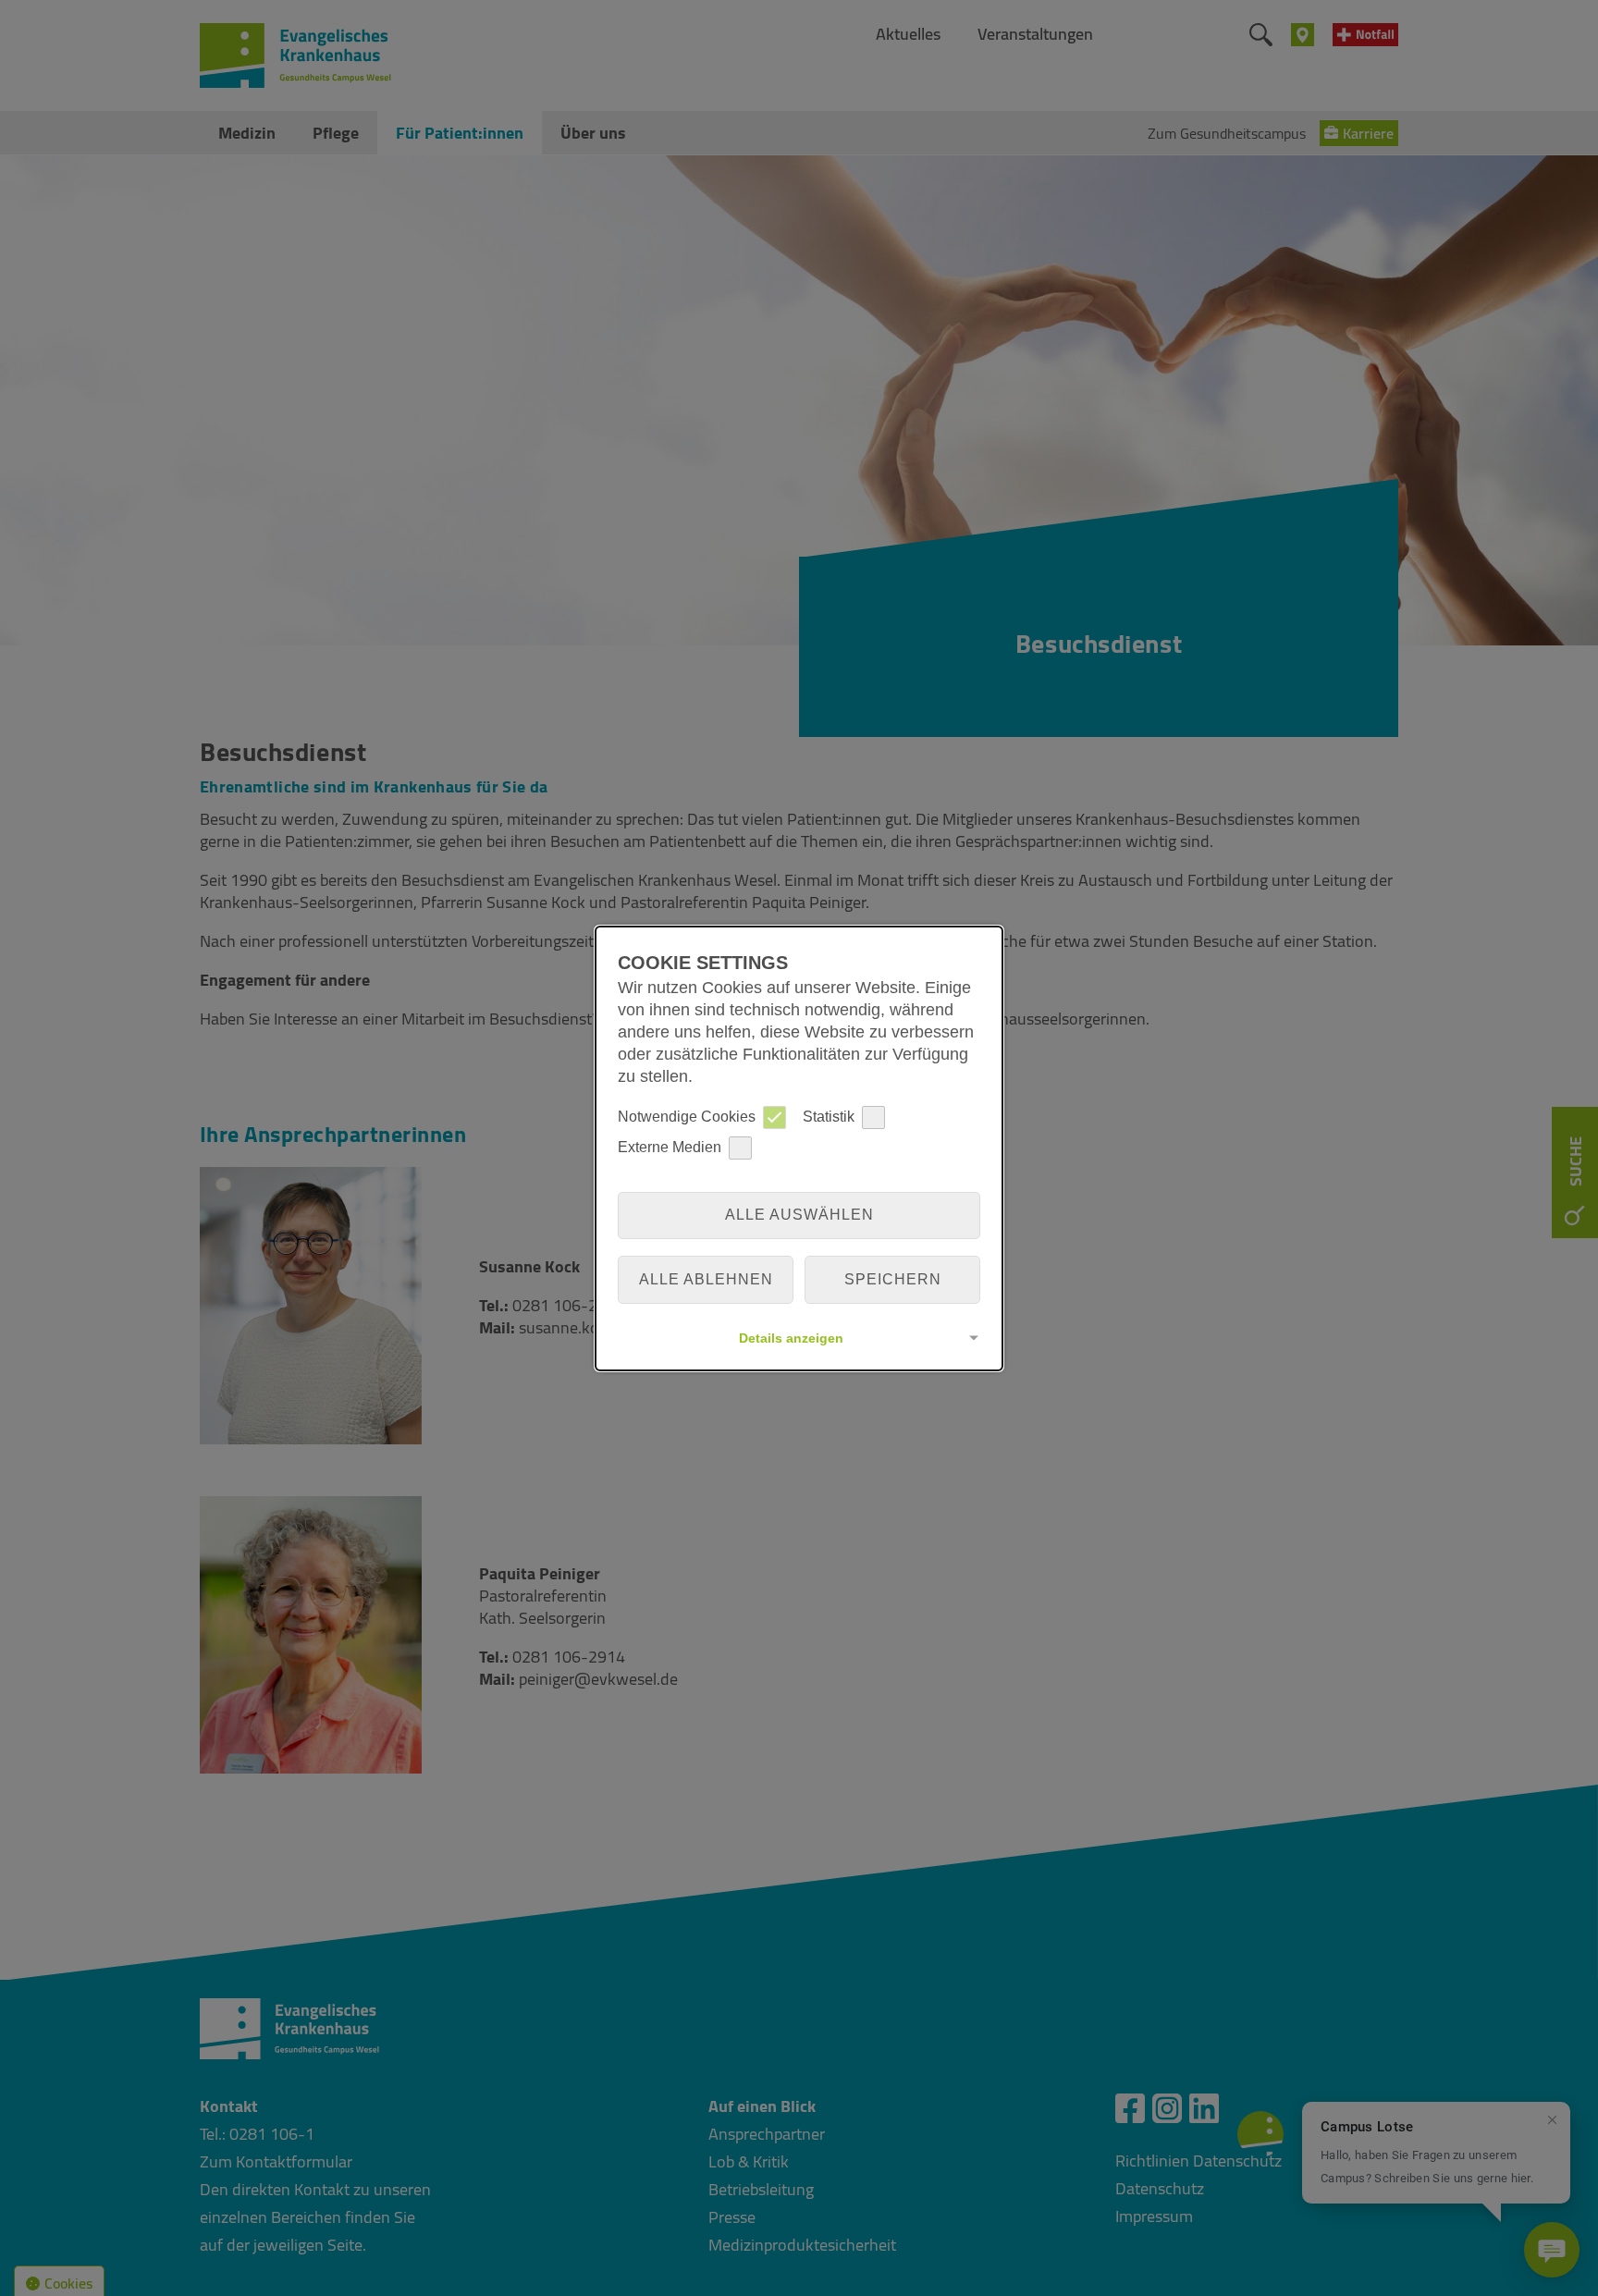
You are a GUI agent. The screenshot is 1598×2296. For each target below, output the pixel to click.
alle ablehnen (706, 1279)
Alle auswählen (799, 1215)
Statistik (829, 1117)
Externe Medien (670, 1147)
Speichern (893, 1279)
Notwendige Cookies (687, 1117)
